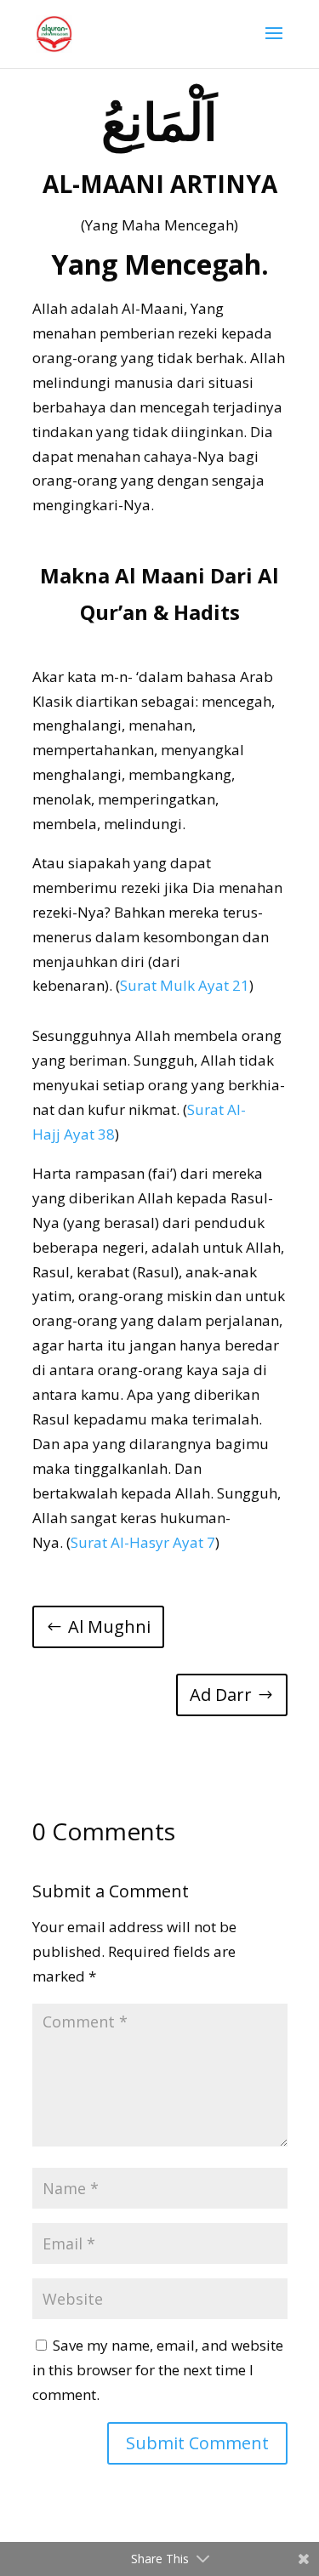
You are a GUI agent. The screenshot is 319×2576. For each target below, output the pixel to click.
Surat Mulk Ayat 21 (185, 985)
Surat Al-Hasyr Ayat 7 (143, 1542)
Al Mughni (109, 1626)
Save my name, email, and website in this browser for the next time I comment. (158, 2370)
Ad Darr (221, 1695)
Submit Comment (197, 2443)
